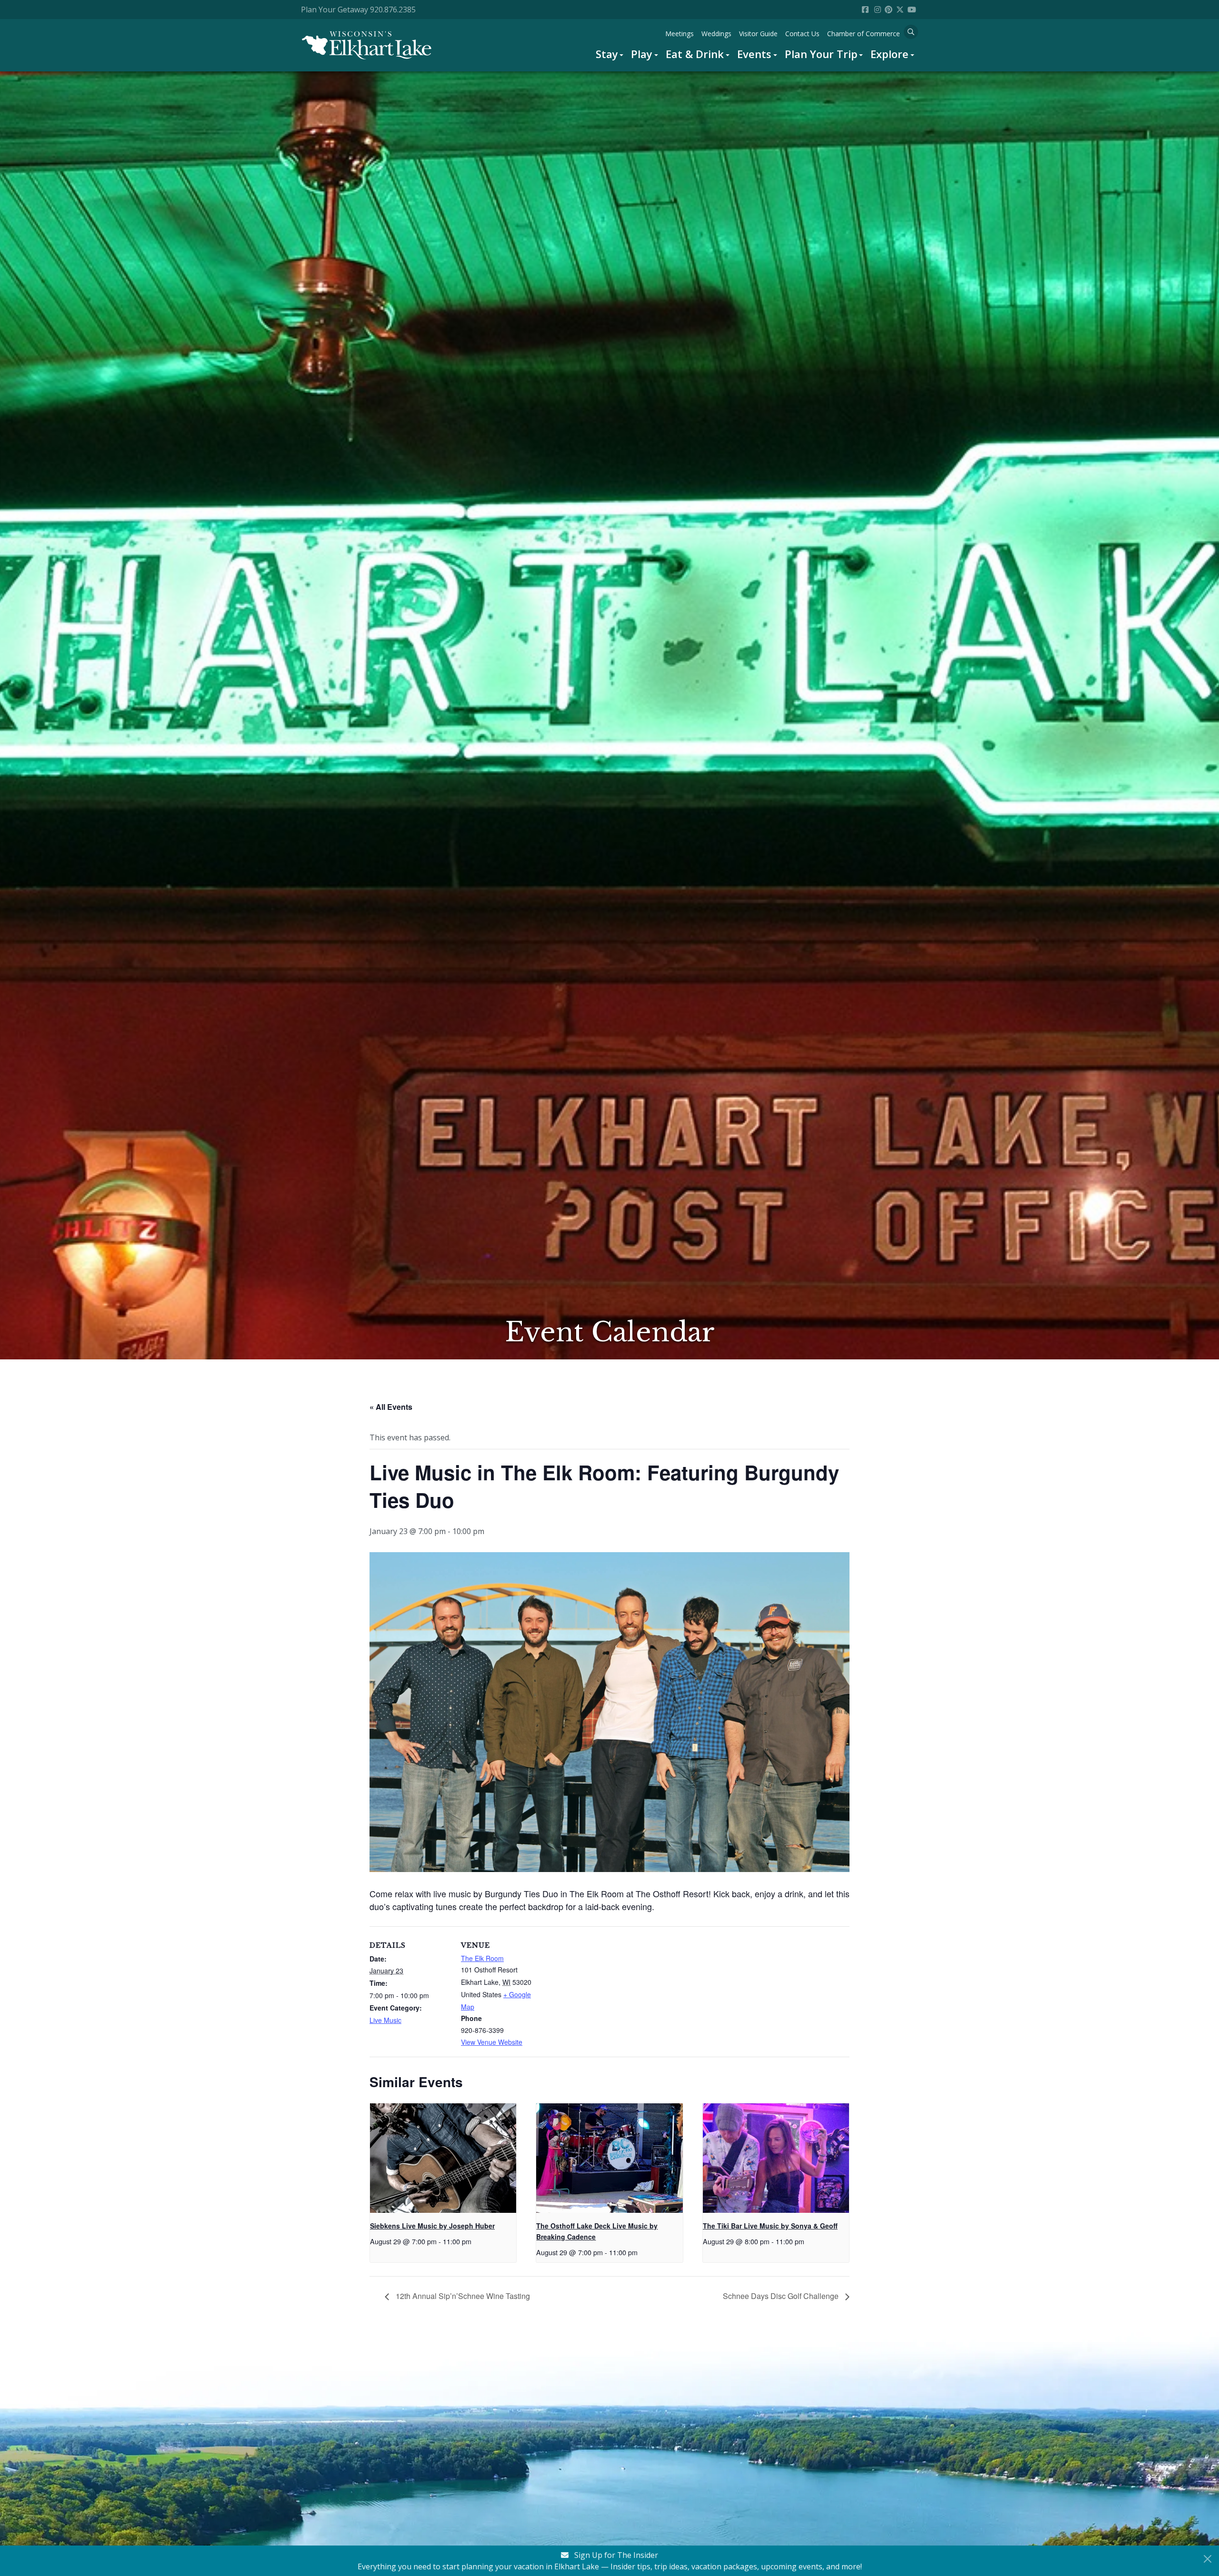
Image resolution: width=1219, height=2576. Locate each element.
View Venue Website (492, 2042)
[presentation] (443, 2158)
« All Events (391, 1407)
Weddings (716, 34)
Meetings (679, 34)
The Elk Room (482, 1958)
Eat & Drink (695, 54)
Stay (607, 54)
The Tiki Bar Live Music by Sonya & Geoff (770, 2226)
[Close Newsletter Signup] (1208, 2559)
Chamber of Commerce (864, 34)
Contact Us (802, 34)
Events (754, 54)
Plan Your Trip (821, 54)
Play (642, 54)
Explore (889, 54)
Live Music (385, 2020)
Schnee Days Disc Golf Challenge (782, 2296)
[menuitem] (610, 54)
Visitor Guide (758, 34)
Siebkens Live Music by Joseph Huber (432, 2226)
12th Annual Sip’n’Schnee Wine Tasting (462, 2296)
